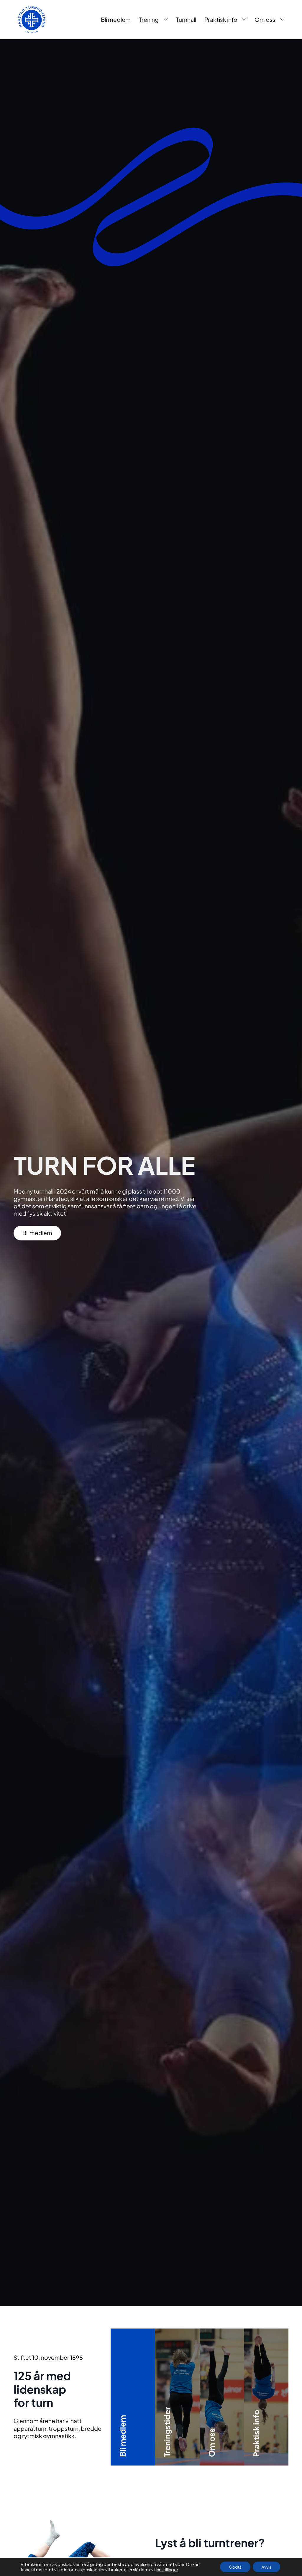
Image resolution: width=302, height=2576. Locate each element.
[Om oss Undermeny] (282, 20)
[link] (32, 19)
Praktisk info (221, 19)
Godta (235, 2567)
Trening (149, 19)
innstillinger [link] (167, 2570)
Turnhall (186, 19)
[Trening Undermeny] (166, 20)
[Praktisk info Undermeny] (244, 20)
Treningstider (188, 2433)
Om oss (265, 19)
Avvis (266, 2567)
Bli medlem (116, 19)
